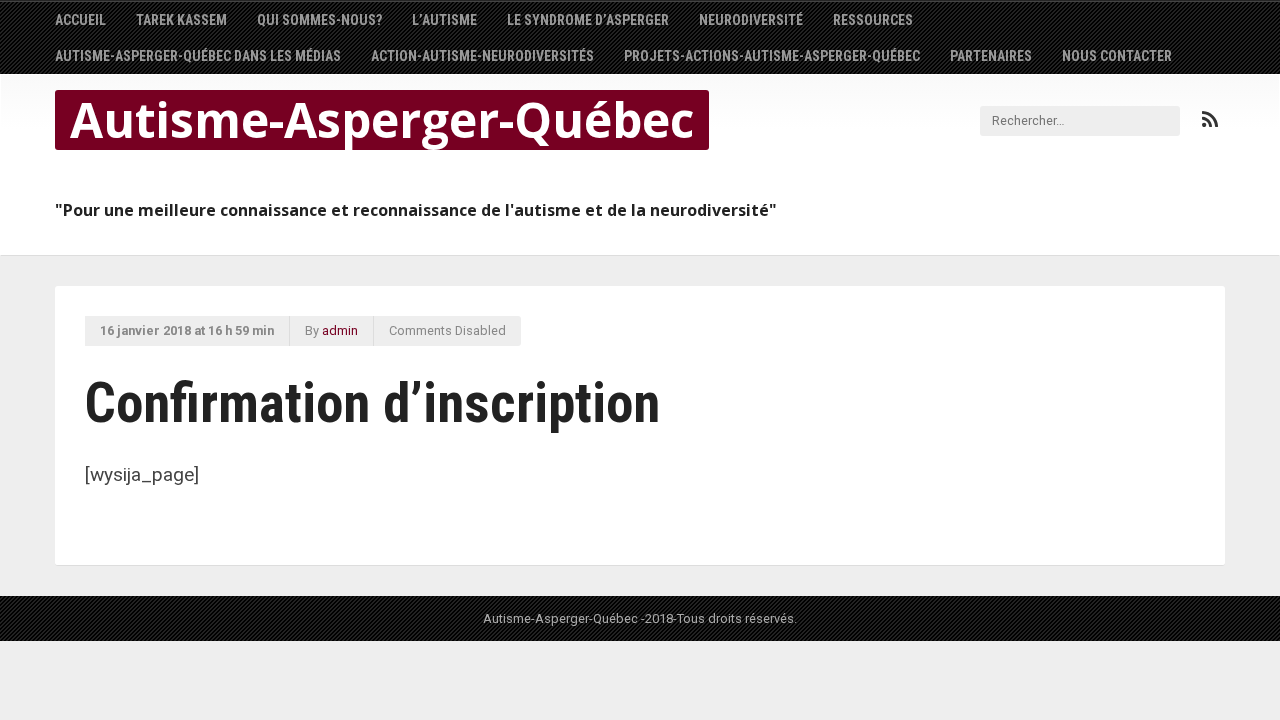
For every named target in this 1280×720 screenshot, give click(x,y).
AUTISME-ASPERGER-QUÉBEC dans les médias (198, 56)
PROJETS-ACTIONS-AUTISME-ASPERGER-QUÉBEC (772, 56)
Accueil (80, 20)
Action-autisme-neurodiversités (482, 56)
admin (340, 330)
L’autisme (444, 20)
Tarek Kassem (181, 20)
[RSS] (1210, 120)
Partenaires (991, 56)
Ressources (873, 20)
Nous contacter (1117, 56)
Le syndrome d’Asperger (588, 20)
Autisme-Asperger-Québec (382, 120)
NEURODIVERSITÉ (751, 20)
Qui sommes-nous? (319, 20)
